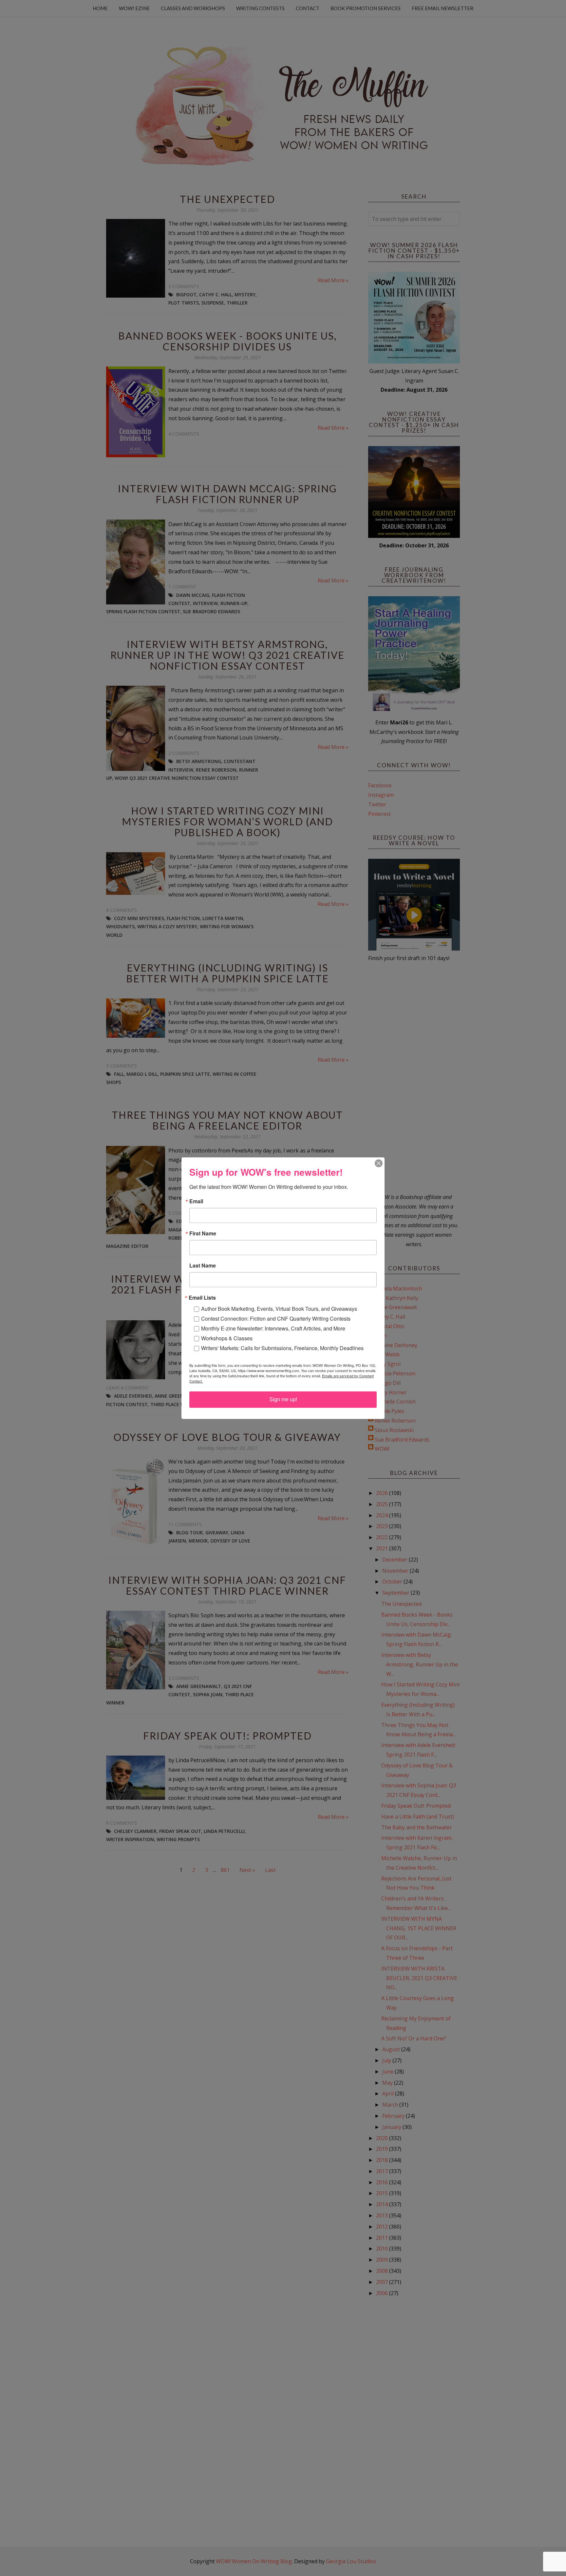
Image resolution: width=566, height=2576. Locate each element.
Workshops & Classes (227, 1338)
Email (196, 1201)
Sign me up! (283, 1399)
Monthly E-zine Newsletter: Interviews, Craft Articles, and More (273, 1328)
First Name (203, 1233)
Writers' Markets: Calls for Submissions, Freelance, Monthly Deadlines (282, 1348)
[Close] (379, 1163)
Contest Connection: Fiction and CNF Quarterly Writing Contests (276, 1318)
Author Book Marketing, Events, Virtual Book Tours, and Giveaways (279, 1309)
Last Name (203, 1266)
